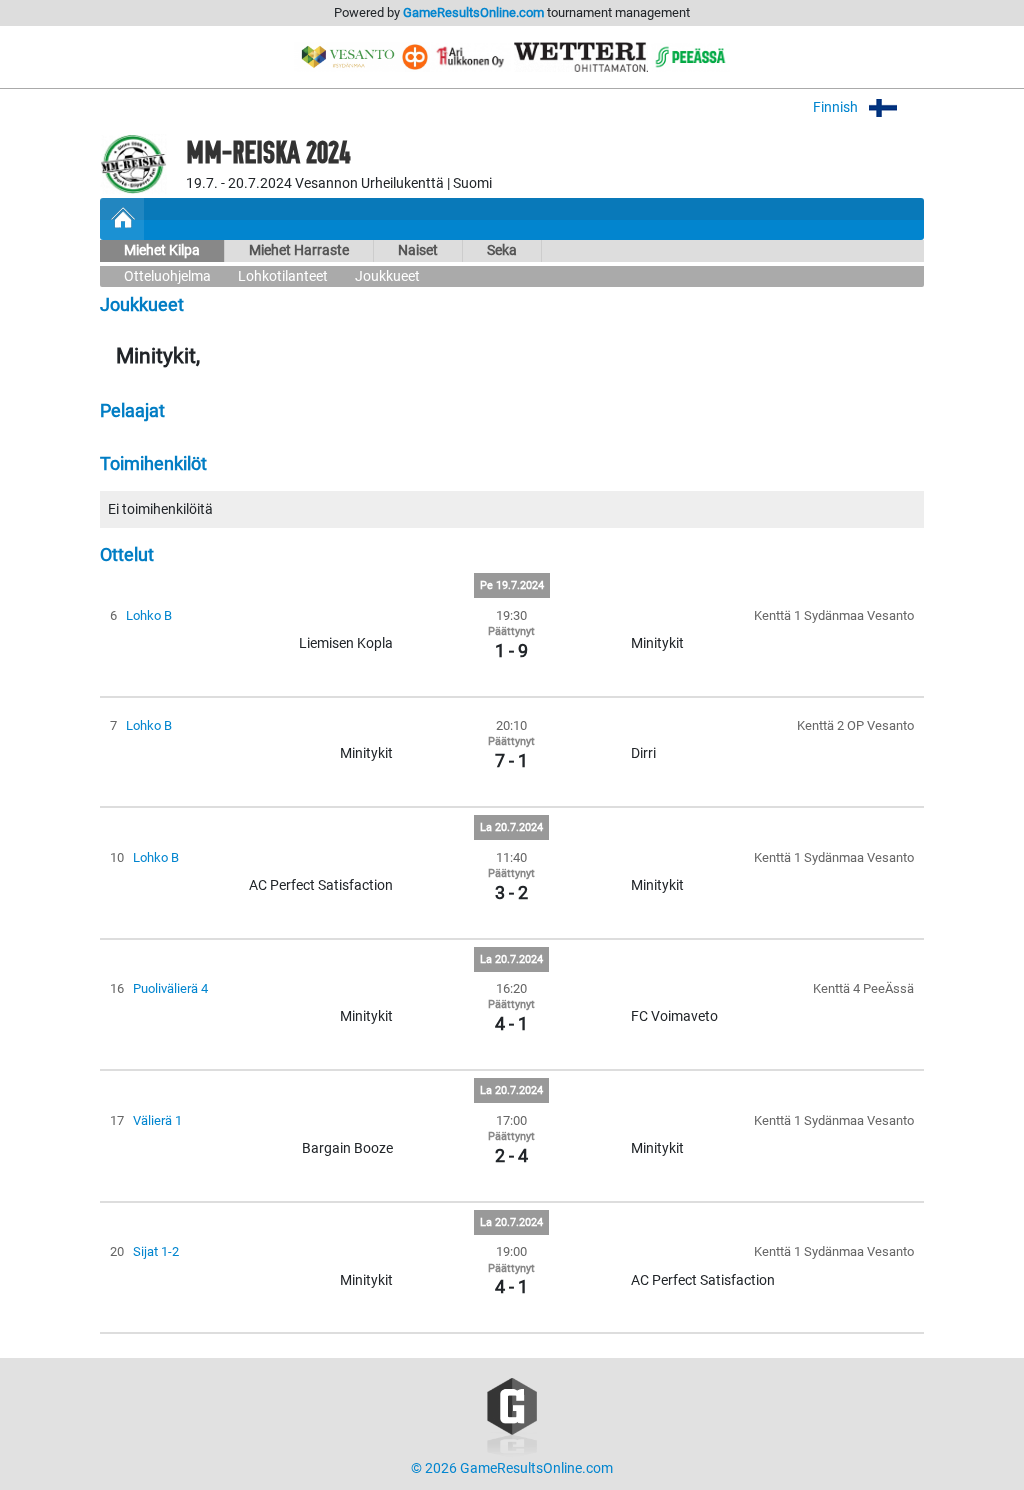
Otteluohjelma (167, 276)
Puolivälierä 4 (170, 988)
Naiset (418, 250)
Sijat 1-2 (156, 1251)
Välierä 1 (157, 1120)
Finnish (837, 107)
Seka (502, 250)
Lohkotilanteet (283, 276)
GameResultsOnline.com (473, 12)
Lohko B (149, 615)
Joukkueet (387, 276)
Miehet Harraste (299, 250)
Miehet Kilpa (162, 250)
